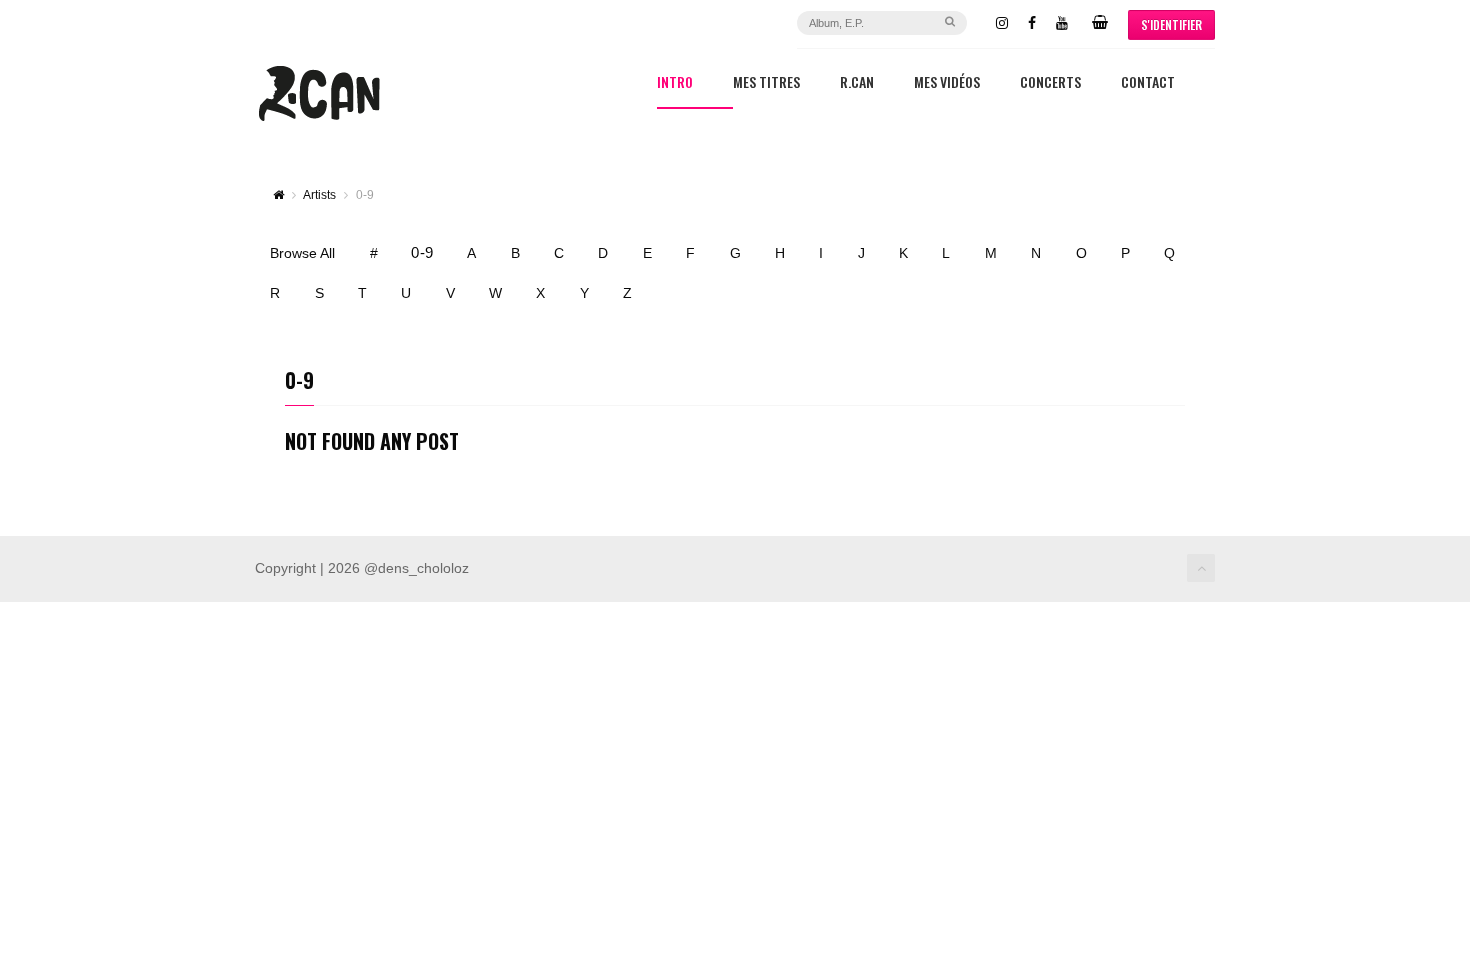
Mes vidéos (947, 83)
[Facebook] (1032, 23)
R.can (857, 83)
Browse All (302, 253)
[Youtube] (1062, 23)
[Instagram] (1002, 23)
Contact (1148, 83)
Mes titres (766, 83)
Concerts (1050, 83)
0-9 (422, 253)
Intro (675, 83)
